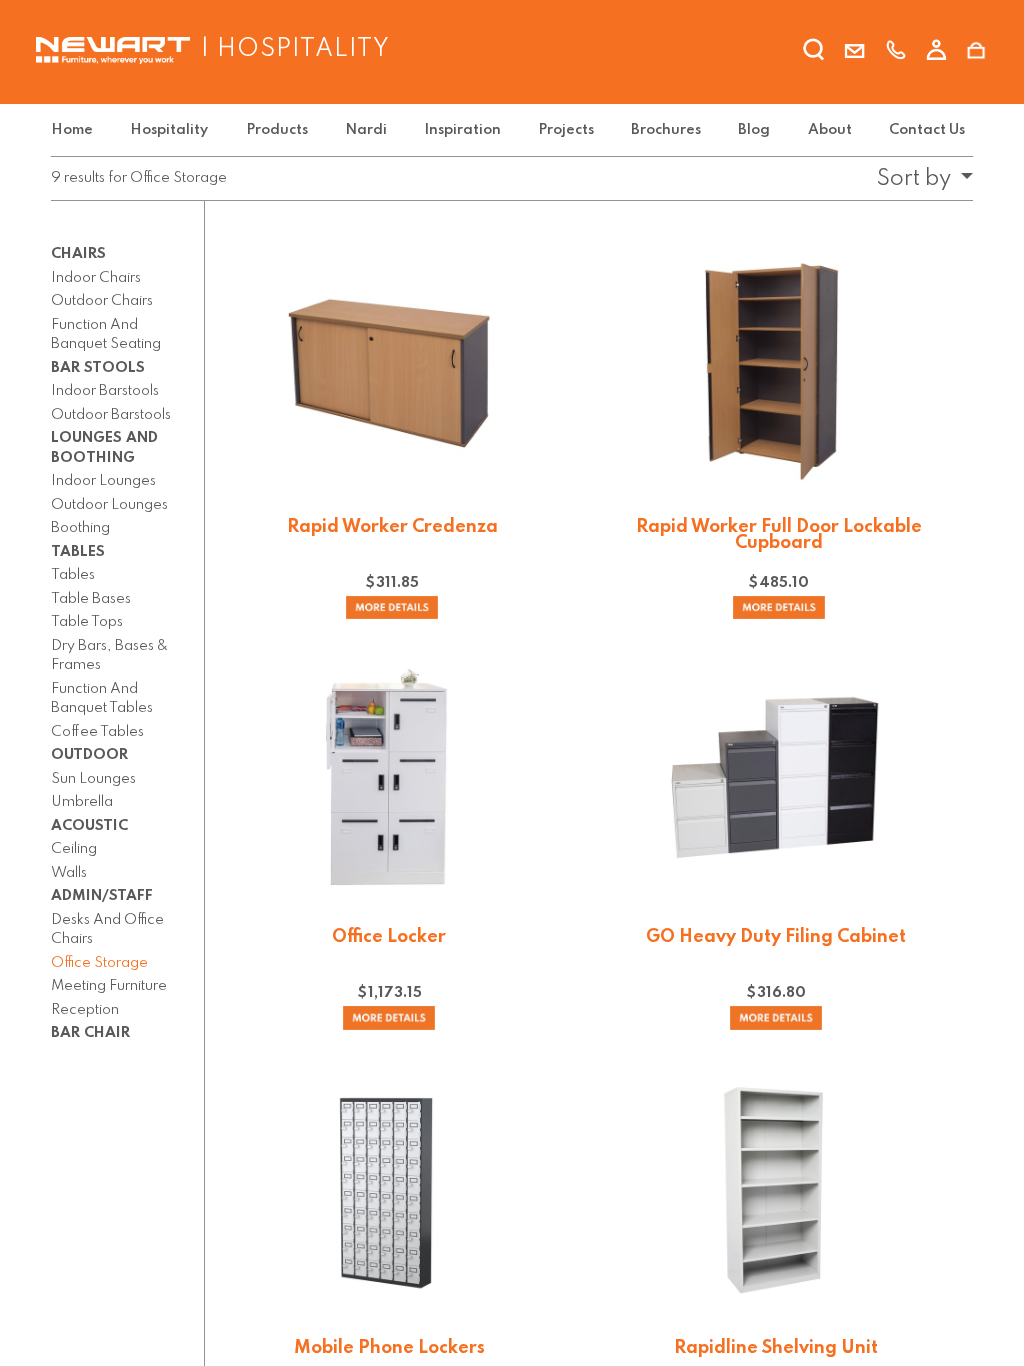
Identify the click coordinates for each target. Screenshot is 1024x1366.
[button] (919, 179)
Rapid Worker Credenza (392, 527)
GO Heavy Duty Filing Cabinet (776, 937)
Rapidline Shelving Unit (776, 1348)
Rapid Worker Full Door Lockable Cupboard (779, 535)
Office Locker (389, 937)
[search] (814, 53)
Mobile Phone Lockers (389, 1348)
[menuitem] (76, 130)
